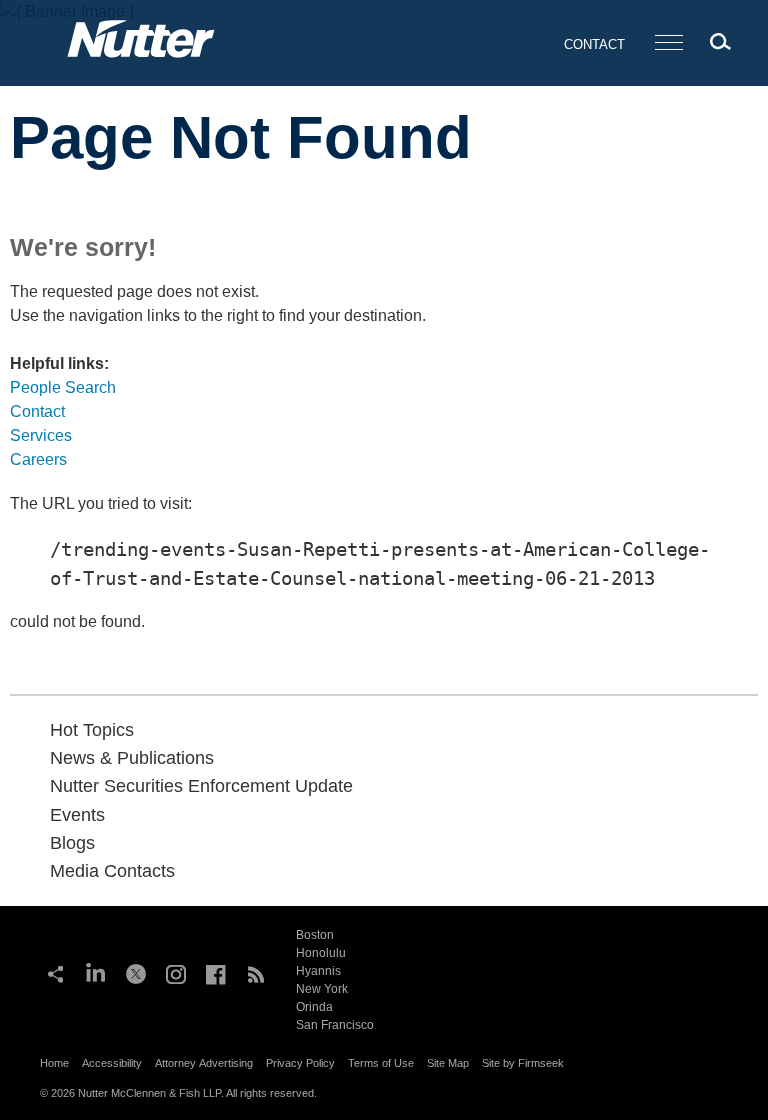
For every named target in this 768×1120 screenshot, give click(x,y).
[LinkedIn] (96, 972)
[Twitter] (136, 972)
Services (41, 435)
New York (322, 989)
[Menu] (669, 43)
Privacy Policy (300, 1063)
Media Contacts (112, 871)
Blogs (72, 843)
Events (77, 815)
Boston (315, 935)
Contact (594, 44)
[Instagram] (176, 972)
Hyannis (318, 971)
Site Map (448, 1063)
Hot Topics (92, 730)
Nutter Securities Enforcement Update (201, 786)
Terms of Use (381, 1063)
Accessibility (112, 1063)
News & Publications (132, 758)
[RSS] (256, 972)
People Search (63, 387)
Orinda (314, 1007)
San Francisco (335, 1025)
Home (54, 1063)
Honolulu (321, 953)
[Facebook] (216, 972)
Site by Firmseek (523, 1063)
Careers (38, 459)
